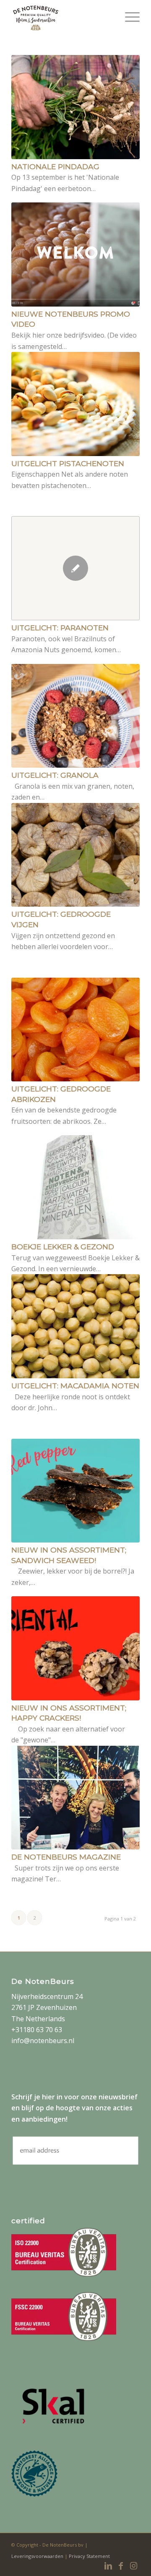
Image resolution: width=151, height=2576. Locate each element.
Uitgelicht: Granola (55, 775)
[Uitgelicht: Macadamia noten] (75, 1326)
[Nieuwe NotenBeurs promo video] (75, 254)
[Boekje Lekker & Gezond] (75, 1187)
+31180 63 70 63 (37, 2030)
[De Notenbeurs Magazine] (75, 1798)
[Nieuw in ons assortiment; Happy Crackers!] (75, 1648)
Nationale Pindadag (55, 167)
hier (48, 2097)
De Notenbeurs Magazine (66, 1857)
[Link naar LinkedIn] (108, 2566)
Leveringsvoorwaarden (38, 2556)
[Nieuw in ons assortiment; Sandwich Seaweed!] (75, 1491)
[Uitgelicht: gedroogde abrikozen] (75, 1030)
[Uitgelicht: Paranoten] (75, 568)
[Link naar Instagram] (133, 2566)
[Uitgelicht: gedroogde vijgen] (75, 855)
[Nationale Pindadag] (75, 107)
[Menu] (128, 17)
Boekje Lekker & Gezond (63, 1247)
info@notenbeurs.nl (43, 2041)
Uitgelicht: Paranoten (60, 628)
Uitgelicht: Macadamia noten (75, 1386)
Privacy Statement (89, 2556)
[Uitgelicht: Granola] (75, 716)
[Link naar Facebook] (121, 2566)
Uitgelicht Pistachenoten (68, 463)
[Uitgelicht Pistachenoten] (75, 404)
